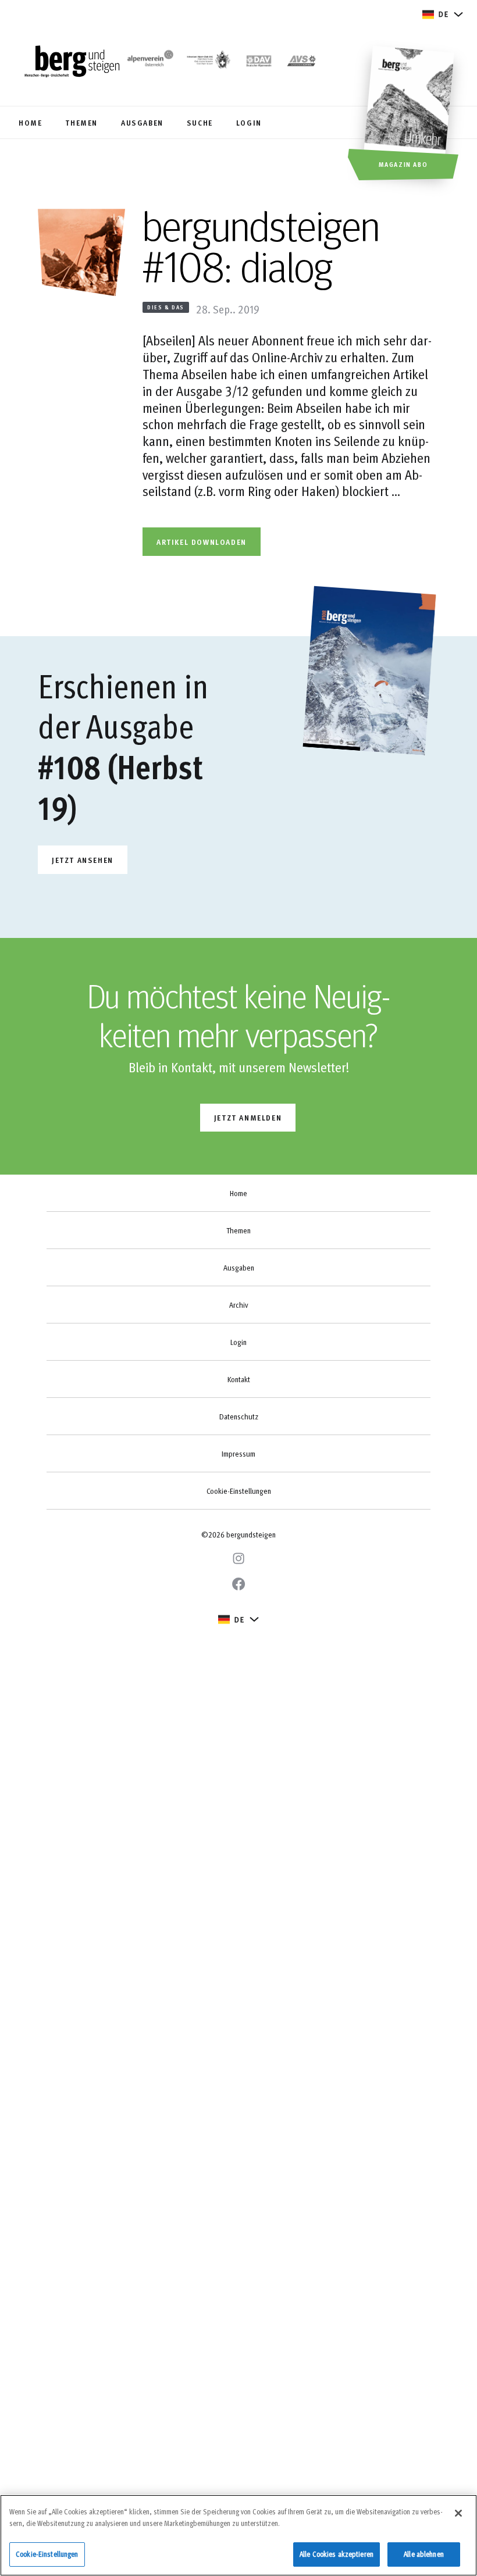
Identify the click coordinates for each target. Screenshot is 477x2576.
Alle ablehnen (424, 2554)
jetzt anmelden (248, 1117)
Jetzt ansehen (83, 860)
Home (238, 1193)
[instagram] (238, 1558)
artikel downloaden (202, 542)
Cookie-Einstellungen (239, 1491)
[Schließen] (458, 2513)
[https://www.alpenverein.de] (259, 62)
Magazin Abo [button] (403, 164)
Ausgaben (239, 1268)
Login (238, 1342)
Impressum (238, 1454)
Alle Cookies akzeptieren (337, 2554)
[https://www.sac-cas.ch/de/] (208, 62)
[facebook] (238, 1584)
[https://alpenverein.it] (302, 62)
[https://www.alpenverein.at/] (149, 62)
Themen (238, 1230)
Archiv (238, 1305)
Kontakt (239, 1379)
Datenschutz (239, 1417)
